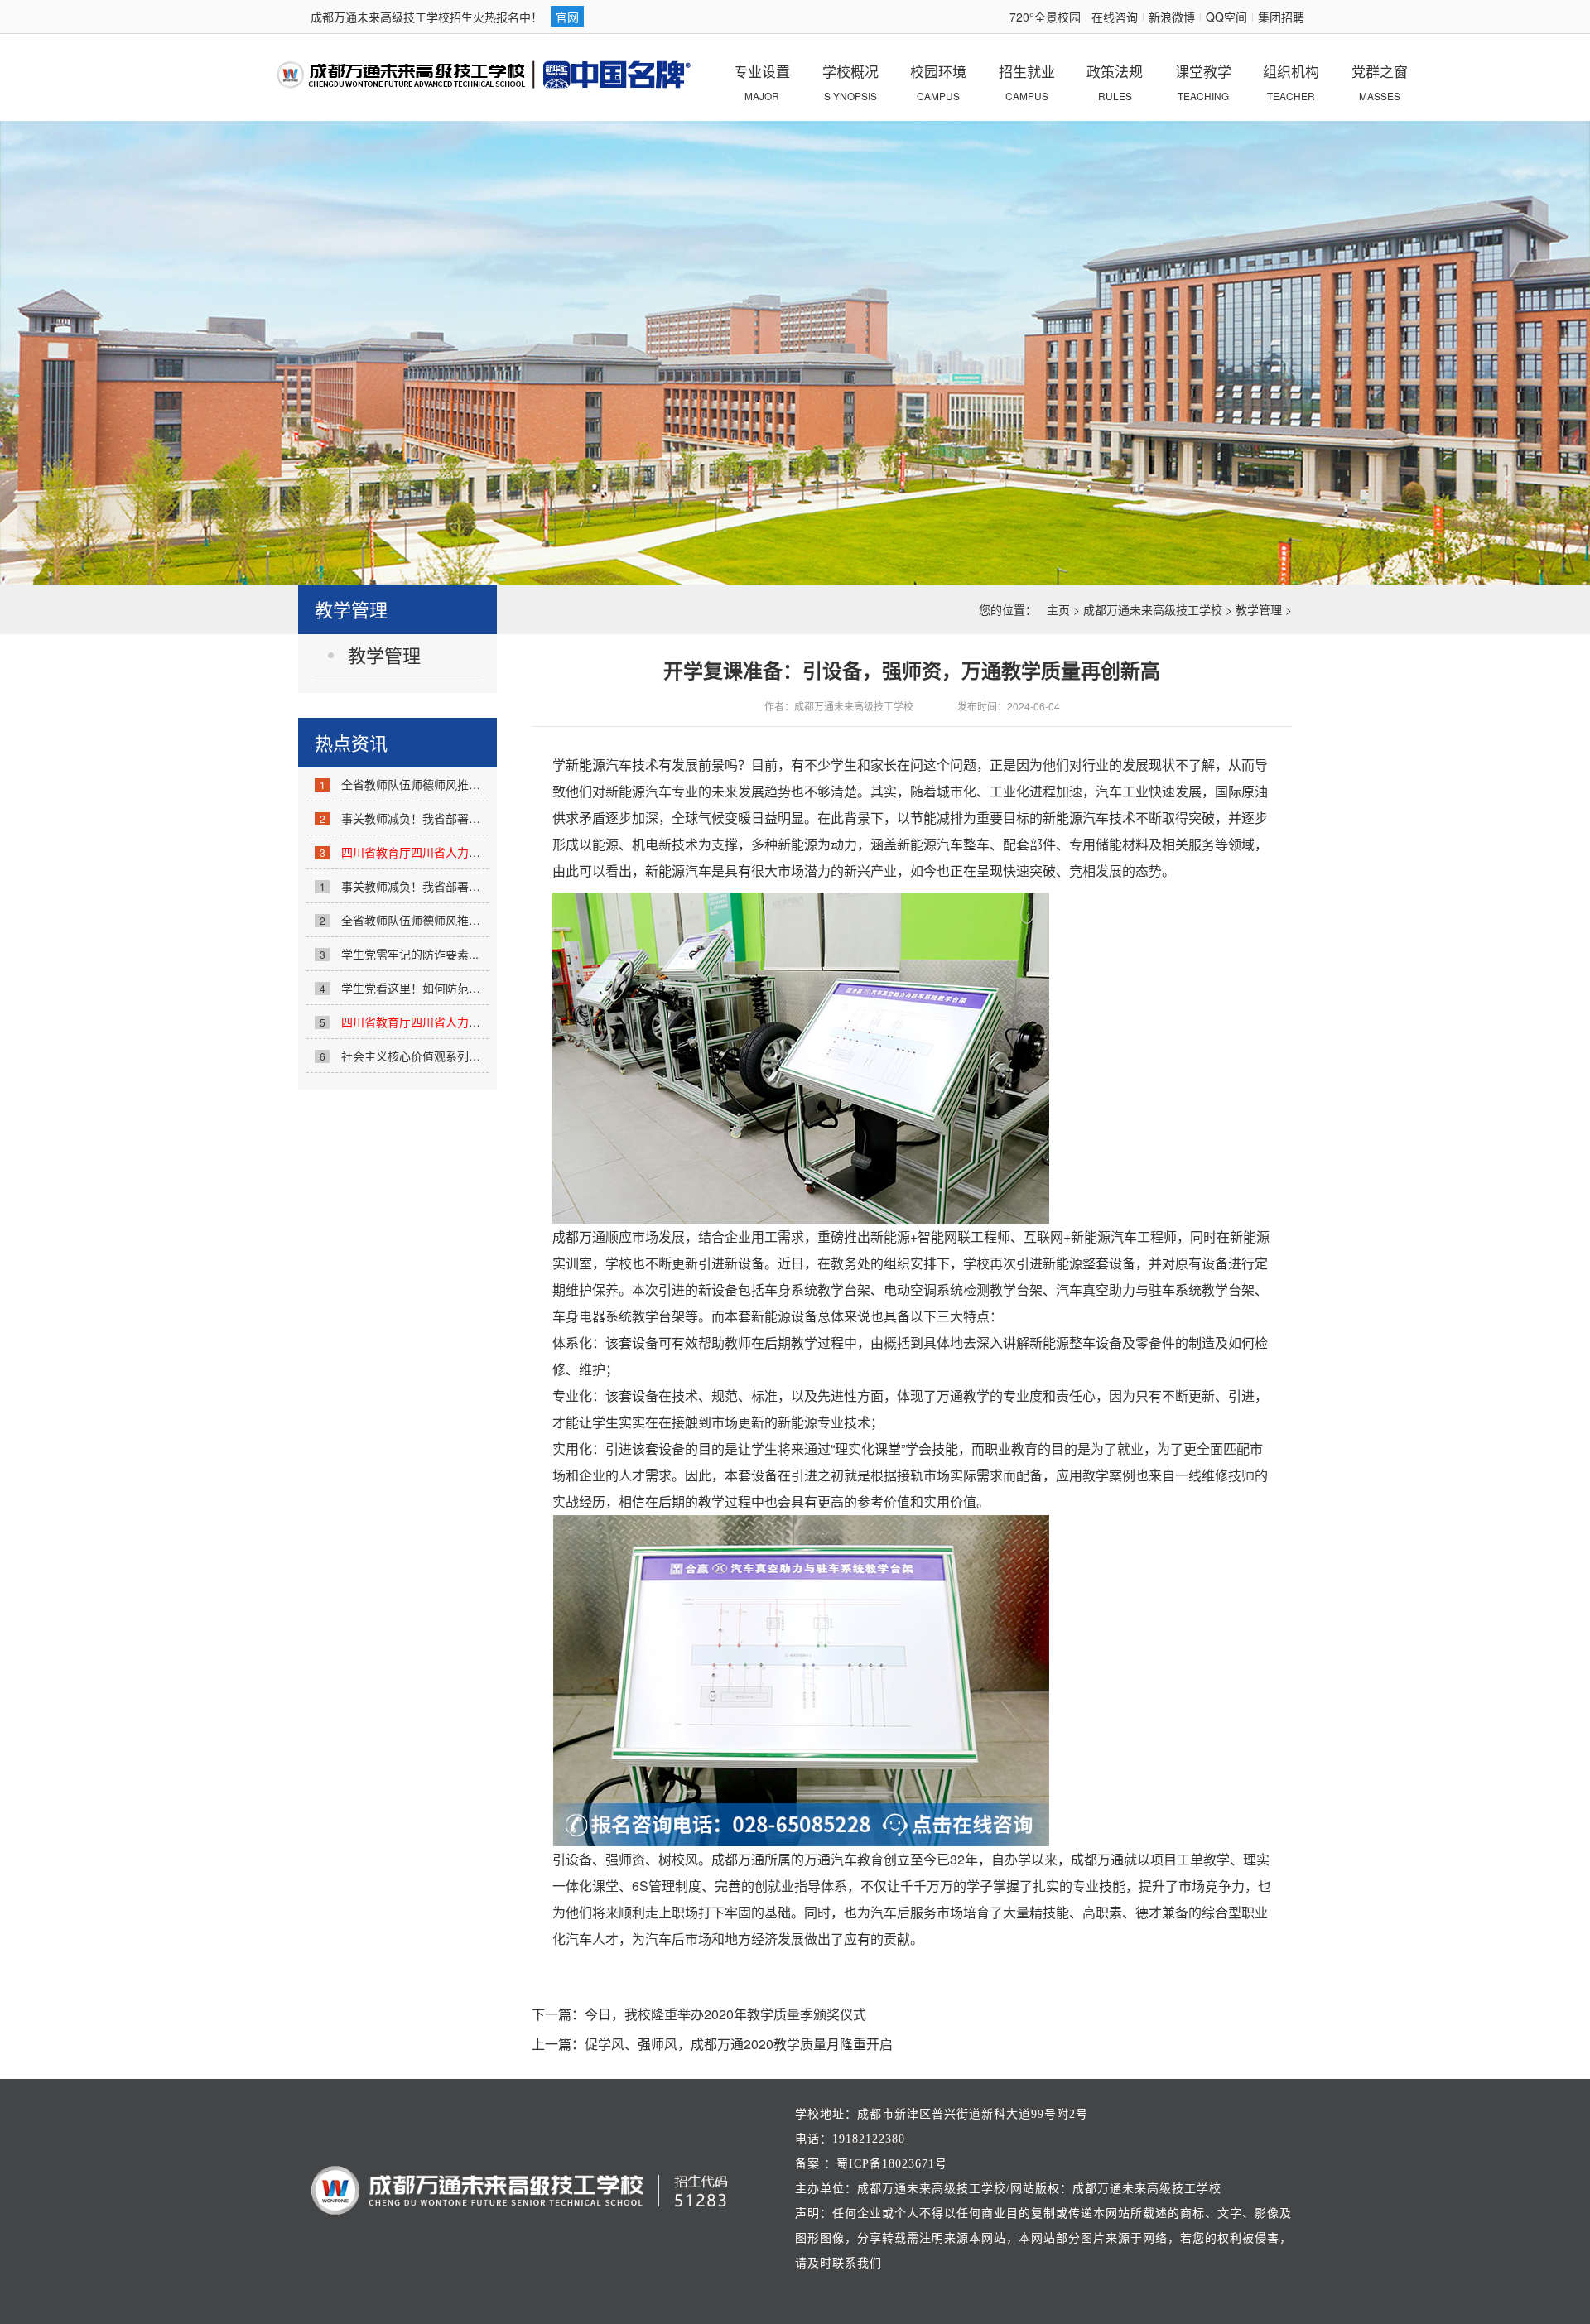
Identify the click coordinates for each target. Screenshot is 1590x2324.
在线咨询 (1115, 17)
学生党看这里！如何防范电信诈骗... (433, 988)
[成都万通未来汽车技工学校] (484, 75)
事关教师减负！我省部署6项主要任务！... (448, 818)
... (450, 852)
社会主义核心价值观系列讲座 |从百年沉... (448, 1056)
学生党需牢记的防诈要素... (410, 954)
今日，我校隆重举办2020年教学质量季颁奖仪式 (725, 2014)
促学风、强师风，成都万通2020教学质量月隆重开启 (739, 2044)
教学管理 (1259, 609)
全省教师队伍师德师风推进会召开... (433, 784)
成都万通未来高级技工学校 (1153, 609)
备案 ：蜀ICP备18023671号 (871, 2164)
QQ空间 (1226, 17)
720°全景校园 (1045, 17)
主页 (1058, 609)
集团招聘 (1281, 17)
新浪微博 (1172, 17)
